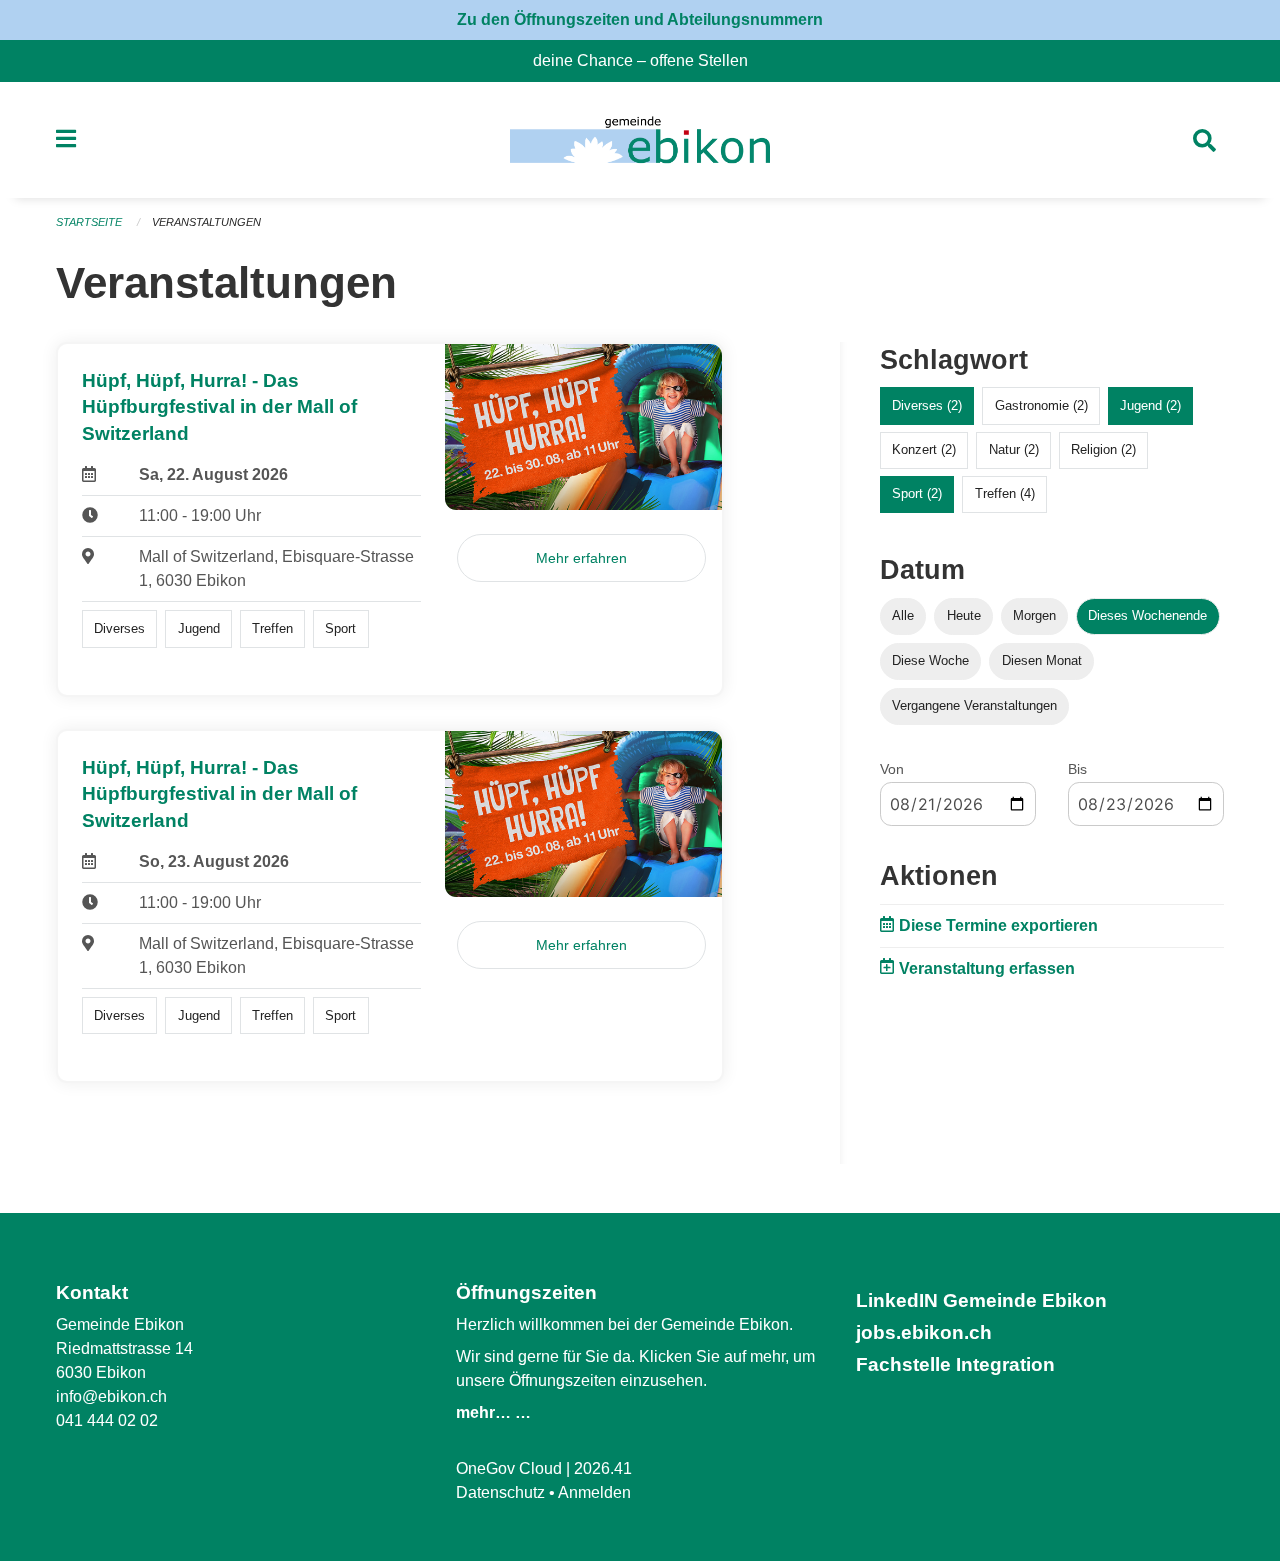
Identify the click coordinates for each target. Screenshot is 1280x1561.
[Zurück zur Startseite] (639, 140)
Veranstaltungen (206, 222)
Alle (903, 615)
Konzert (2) (924, 449)
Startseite (89, 222)
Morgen (1034, 615)
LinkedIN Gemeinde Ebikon (981, 1300)
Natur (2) (1014, 449)
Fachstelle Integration (955, 1364)
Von (892, 769)
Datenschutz (500, 1492)
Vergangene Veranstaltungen (974, 705)
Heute (964, 615)
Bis (1077, 769)
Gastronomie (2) (1041, 405)
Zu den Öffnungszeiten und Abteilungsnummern (640, 19)
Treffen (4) (1005, 493)
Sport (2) (917, 493)
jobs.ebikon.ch (924, 1332)
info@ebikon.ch (111, 1396)
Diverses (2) (927, 405)
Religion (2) (1103, 449)
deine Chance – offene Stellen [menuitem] (648, 60)
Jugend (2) (1150, 405)
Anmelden (594, 1492)
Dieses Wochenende (1147, 615)
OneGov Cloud (509, 1468)
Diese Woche (930, 660)
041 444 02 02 (107, 1420)
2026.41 (603, 1468)
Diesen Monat (1042, 660)
